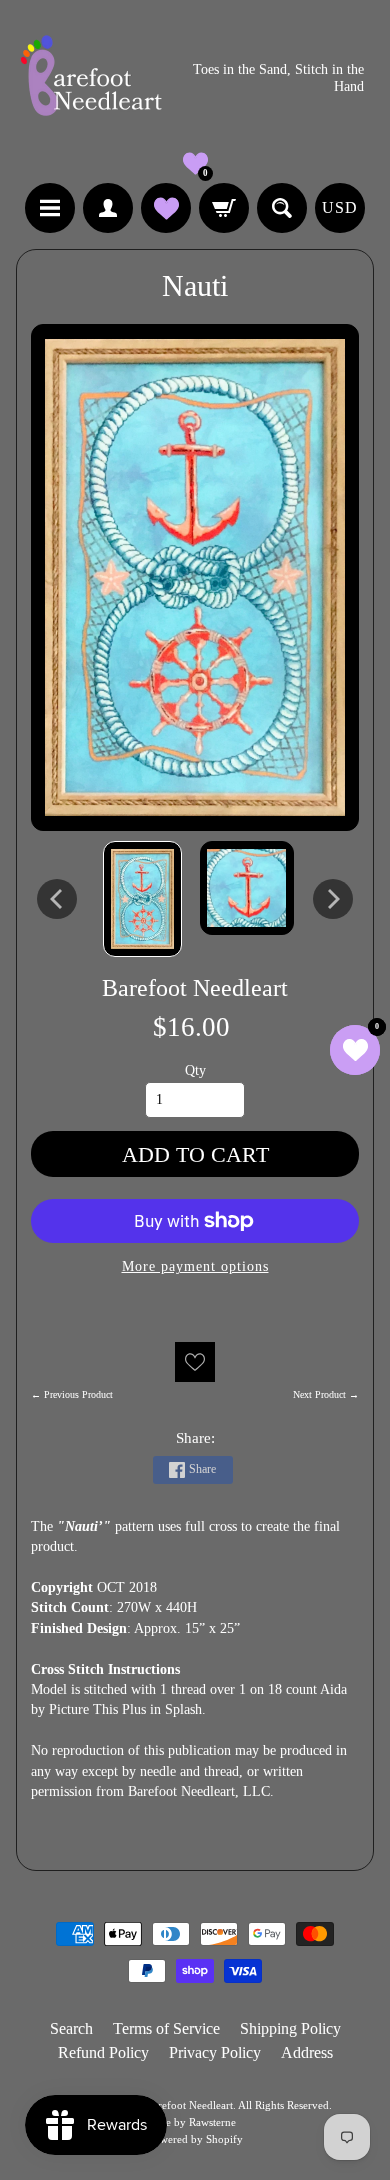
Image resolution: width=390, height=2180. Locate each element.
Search (71, 2028)
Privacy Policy (215, 2052)
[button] (195, 163)
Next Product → (326, 1394)
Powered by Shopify (195, 2139)
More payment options (195, 1266)
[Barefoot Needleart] (91, 78)
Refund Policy (103, 2052)
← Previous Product (72, 1394)
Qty (195, 1070)
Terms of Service (166, 2028)
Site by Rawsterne (195, 2122)
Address (307, 2052)
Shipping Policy (290, 2028)
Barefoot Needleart (195, 987)
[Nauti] (142, 899)
